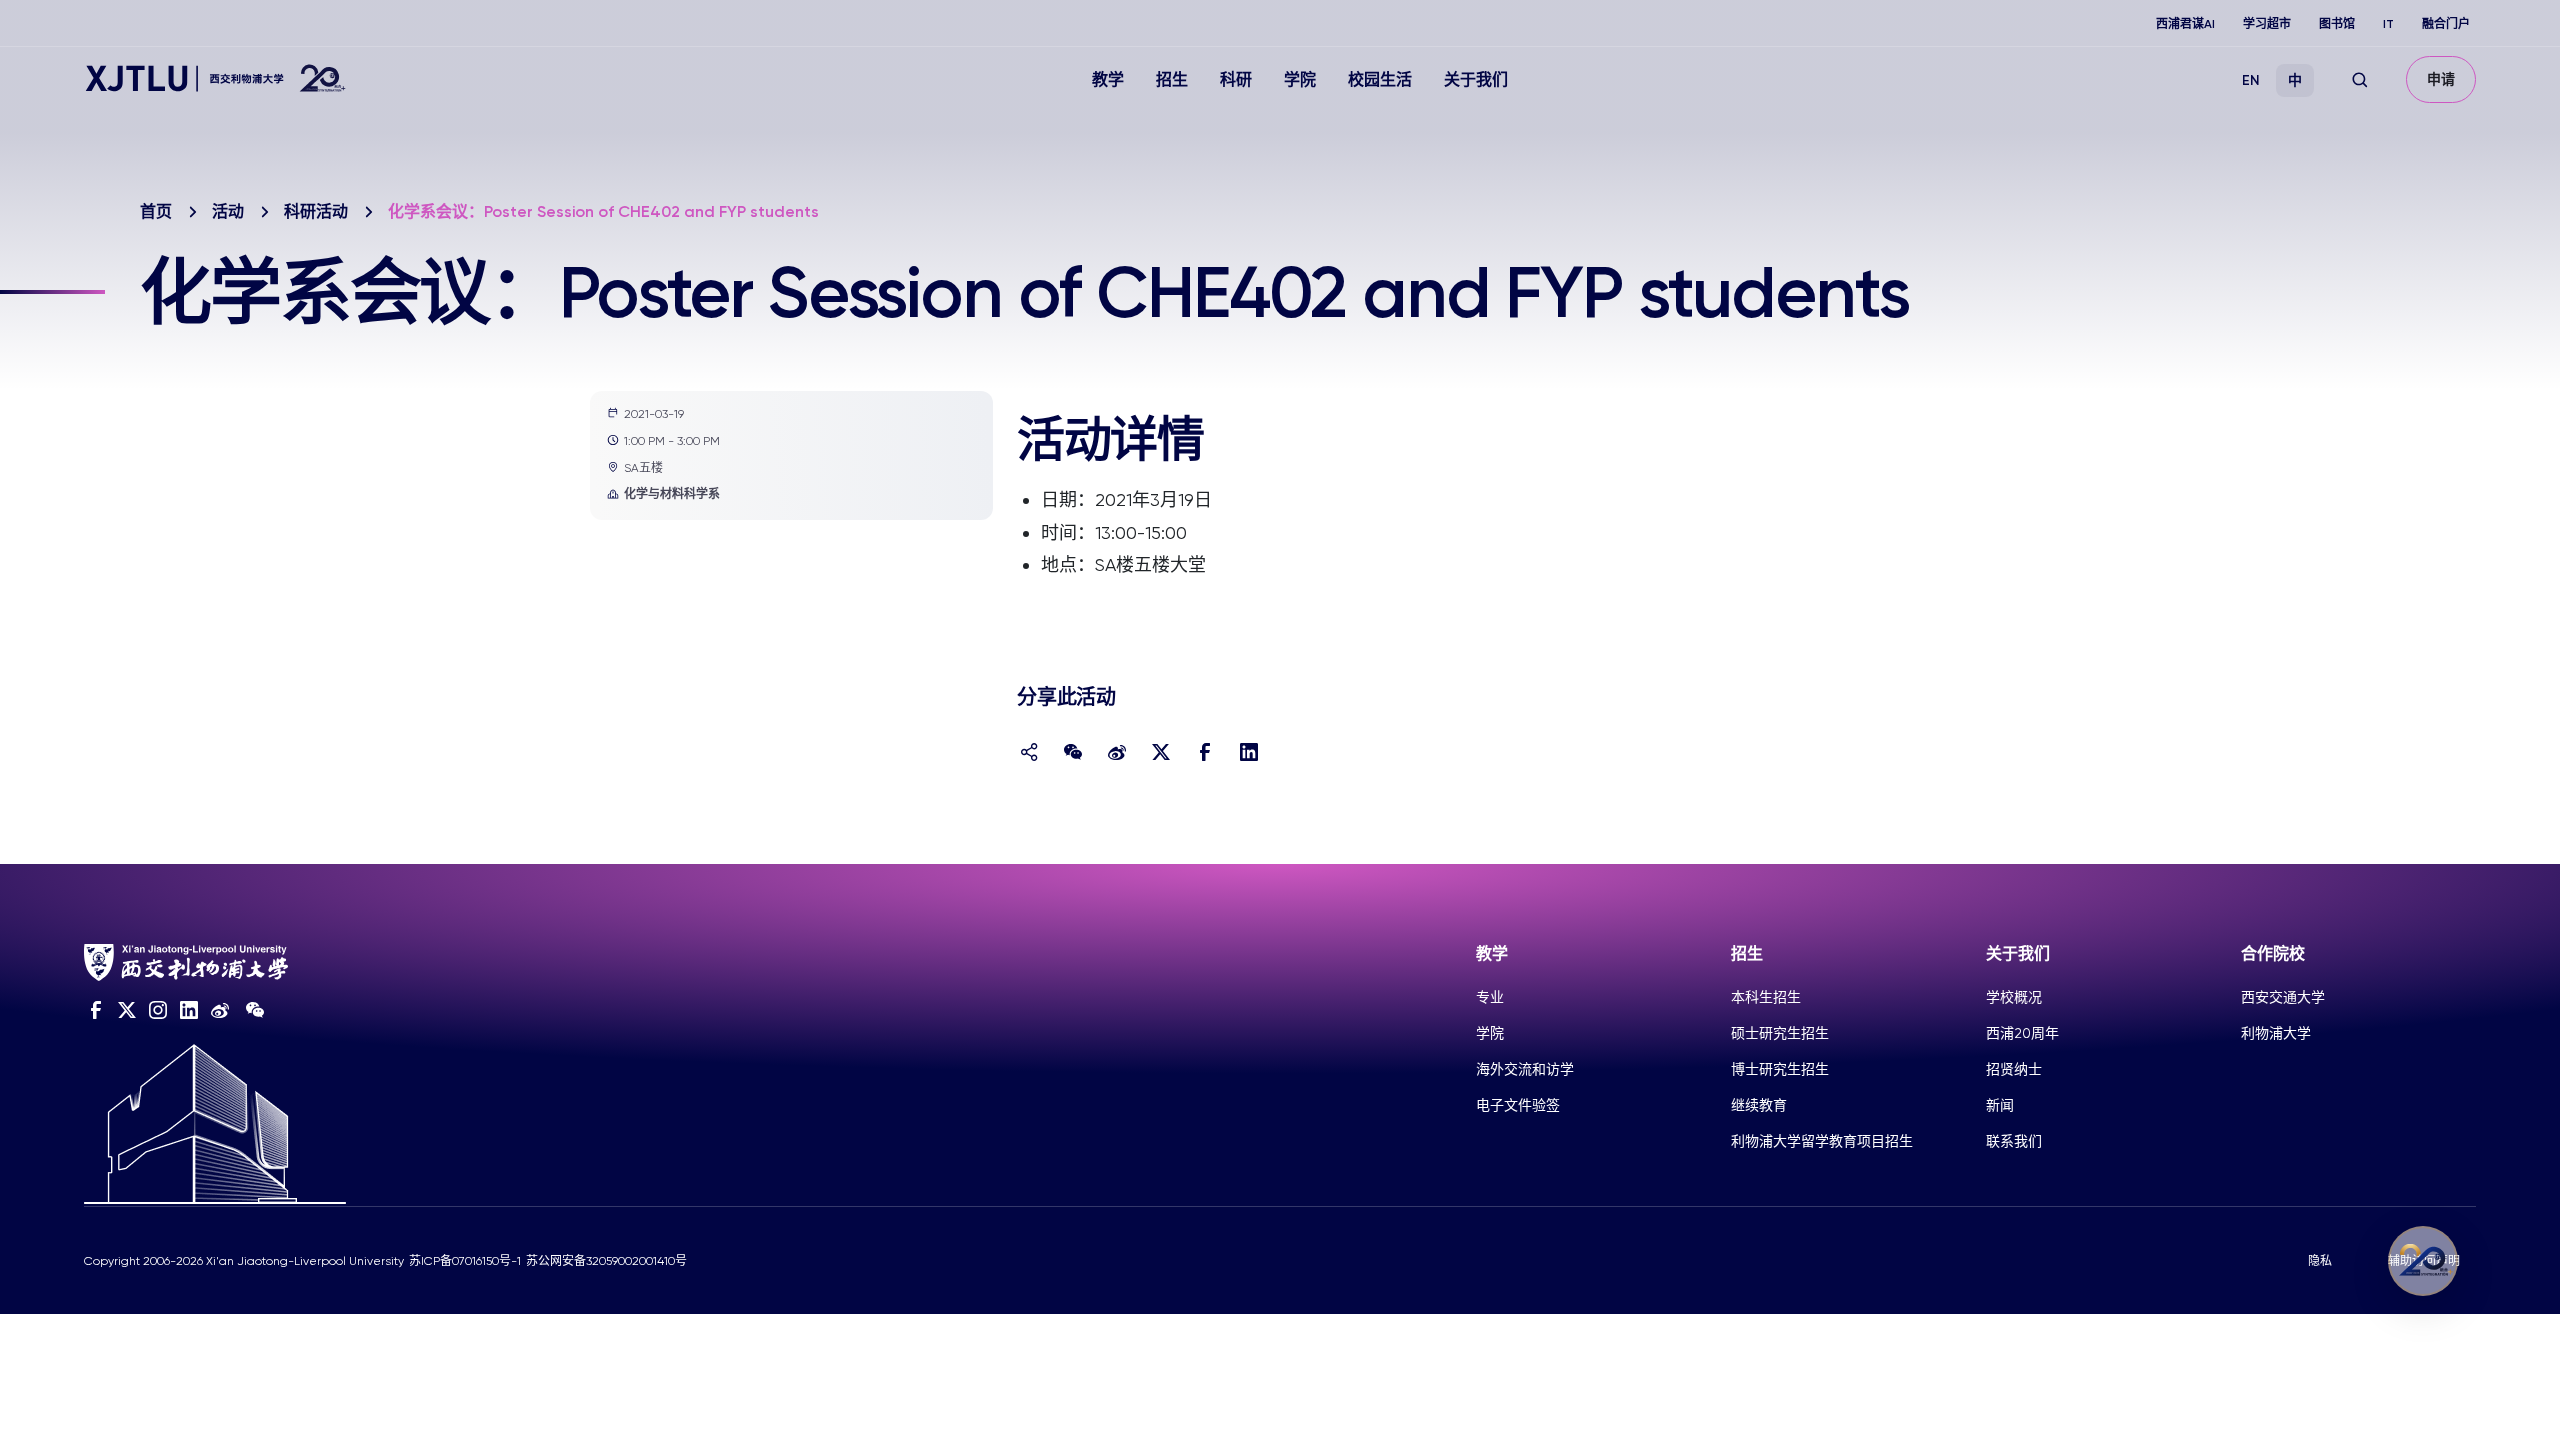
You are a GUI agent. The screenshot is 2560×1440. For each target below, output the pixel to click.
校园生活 (1380, 79)
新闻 (2000, 1105)
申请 (2441, 79)
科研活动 (316, 211)
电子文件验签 (1518, 1105)
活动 (228, 211)
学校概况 (2014, 997)
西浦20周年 (2022, 1033)
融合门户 (2446, 24)
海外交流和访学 (1525, 1069)
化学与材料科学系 (672, 494)
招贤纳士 (2014, 1069)
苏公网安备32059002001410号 (606, 1261)
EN (2251, 80)
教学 (1108, 79)
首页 (156, 211)
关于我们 (1476, 79)
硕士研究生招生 (1780, 1033)
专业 (1490, 997)
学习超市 (2267, 24)
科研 (1236, 79)
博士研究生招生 (1780, 1069)
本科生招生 (1766, 997)
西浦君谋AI (2185, 24)
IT (2388, 24)
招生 (1172, 79)
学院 (1300, 79)
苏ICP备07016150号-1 (465, 1261)
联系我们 (2014, 1141)
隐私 (2320, 1261)
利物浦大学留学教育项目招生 (1822, 1141)
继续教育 (1759, 1105)
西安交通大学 (2283, 997)
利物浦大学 (2276, 1033)
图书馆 (2337, 24)
